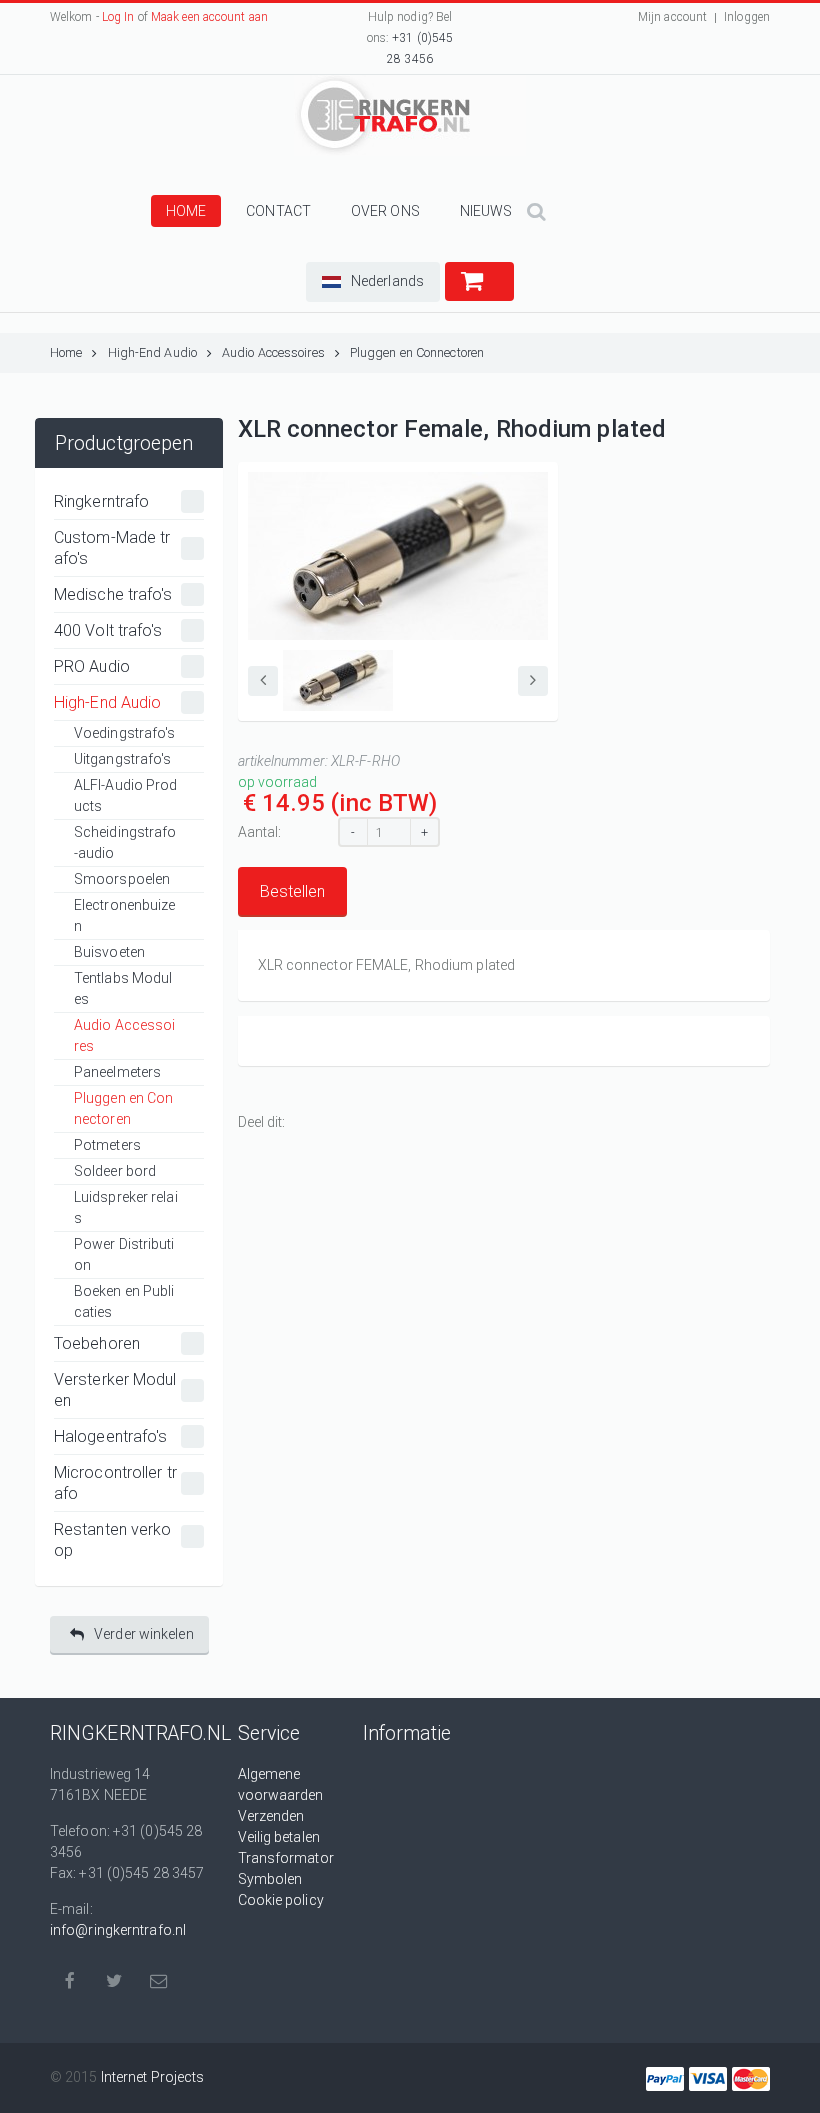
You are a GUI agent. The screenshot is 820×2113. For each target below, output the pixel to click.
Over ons (385, 211)
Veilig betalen (279, 1837)
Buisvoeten (109, 952)
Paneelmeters (117, 1072)
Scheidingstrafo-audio (125, 842)
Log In (118, 17)
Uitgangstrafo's (123, 759)
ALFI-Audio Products (126, 795)
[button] (373, 282)
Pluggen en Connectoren (417, 352)
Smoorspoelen (122, 879)
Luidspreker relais (126, 1207)
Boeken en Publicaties (124, 1301)
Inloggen (747, 17)
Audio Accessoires (273, 352)
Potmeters (107, 1145)
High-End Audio (152, 352)
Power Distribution (124, 1254)
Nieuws (486, 211)
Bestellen (292, 891)
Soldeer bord (115, 1171)
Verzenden (271, 1816)
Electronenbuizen (125, 915)
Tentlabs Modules (123, 988)
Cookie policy (281, 1900)
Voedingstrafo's (125, 733)
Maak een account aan (209, 17)
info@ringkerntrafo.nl (118, 1930)
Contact (278, 211)
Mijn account (672, 17)
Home (186, 211)
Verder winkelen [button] (144, 1634)
